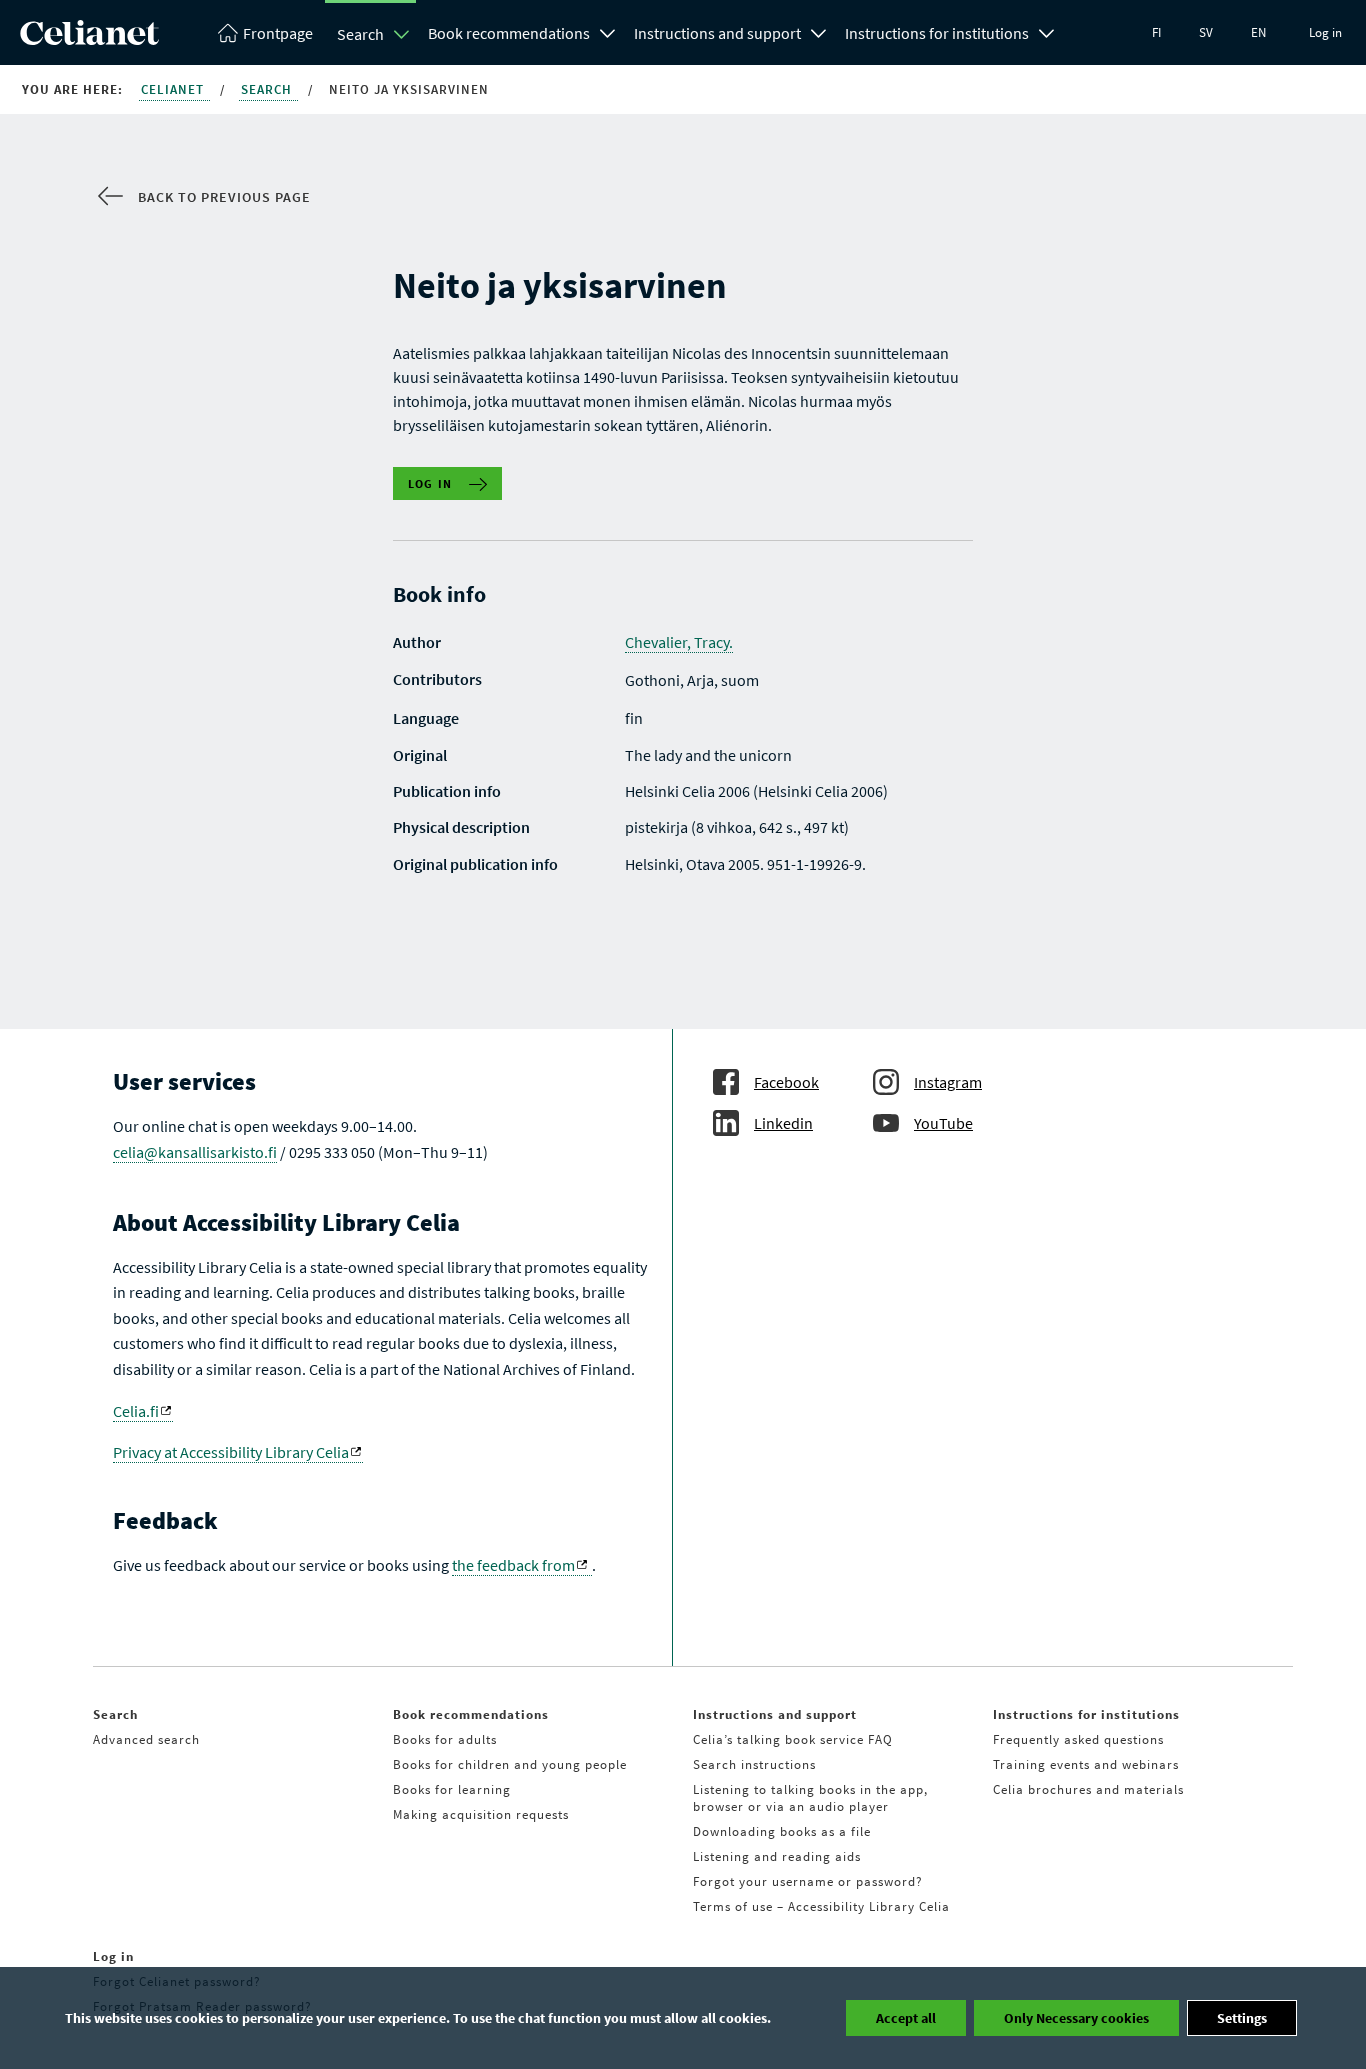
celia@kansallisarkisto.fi (195, 1152)
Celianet (174, 89)
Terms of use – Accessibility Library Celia (821, 1906)
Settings (1242, 2018)
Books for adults (445, 1739)
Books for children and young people (510, 1764)
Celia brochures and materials (1088, 1789)
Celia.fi (136, 1411)
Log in (1325, 32)
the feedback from (513, 1565)
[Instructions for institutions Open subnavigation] (1047, 31)
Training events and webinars (1086, 1764)
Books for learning (452, 1789)
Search (360, 34)
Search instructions (754, 1764)
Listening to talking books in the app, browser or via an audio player (810, 1798)
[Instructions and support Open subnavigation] (819, 31)
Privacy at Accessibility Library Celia (231, 1452)
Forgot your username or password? (808, 1881)
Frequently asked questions (1078, 1739)
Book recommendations (509, 33)
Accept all (906, 2018)
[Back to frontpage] (89, 39)
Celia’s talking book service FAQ (793, 1739)
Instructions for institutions (937, 33)
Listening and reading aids (777, 1856)
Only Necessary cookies (1076, 2018)
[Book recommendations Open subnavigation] (608, 31)
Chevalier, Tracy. (679, 642)
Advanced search (146, 1739)
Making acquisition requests (481, 1814)
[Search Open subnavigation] (402, 34)
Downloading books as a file (782, 1831)
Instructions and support (717, 33)
